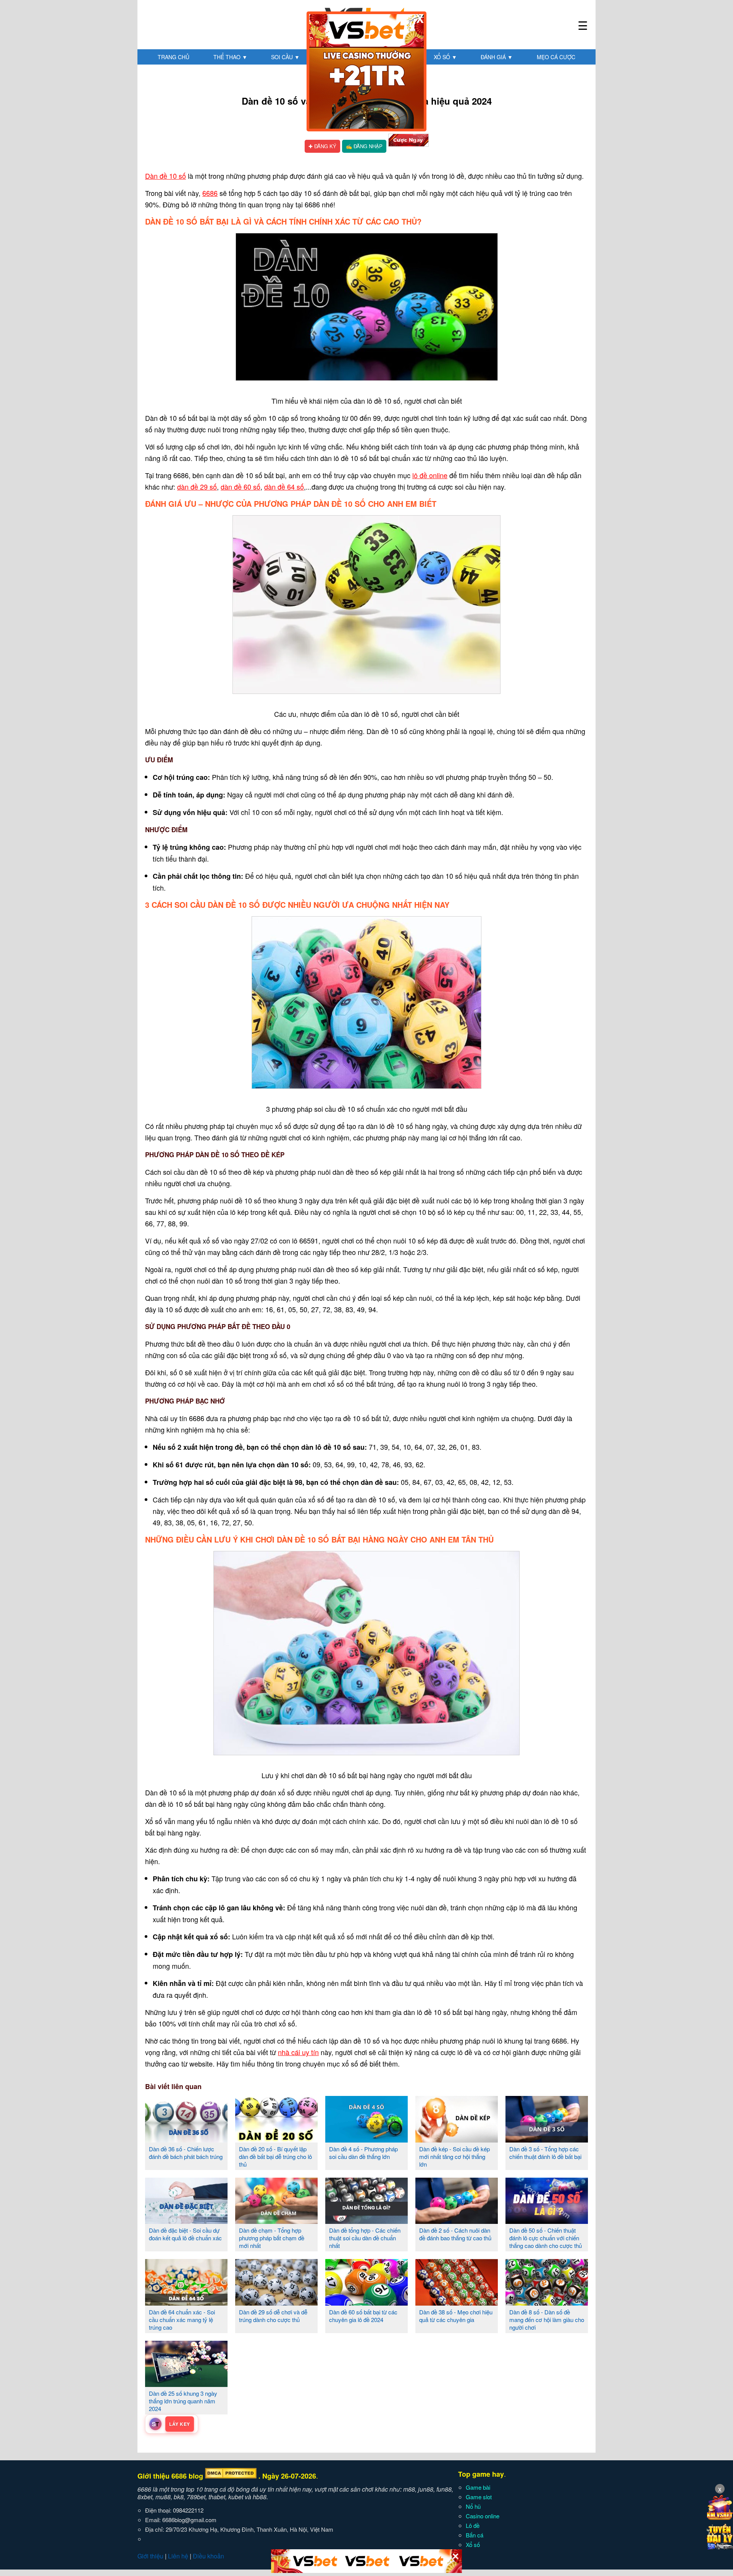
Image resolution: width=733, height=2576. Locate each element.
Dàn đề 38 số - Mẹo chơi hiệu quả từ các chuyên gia (456, 2316)
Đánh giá (497, 57)
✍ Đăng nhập (364, 146)
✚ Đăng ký (322, 146)
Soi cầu (285, 57)
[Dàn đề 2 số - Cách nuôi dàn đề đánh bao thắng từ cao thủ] (457, 2221)
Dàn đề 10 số (165, 176)
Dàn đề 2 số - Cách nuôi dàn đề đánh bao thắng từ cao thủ (455, 2234)
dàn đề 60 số (241, 487)
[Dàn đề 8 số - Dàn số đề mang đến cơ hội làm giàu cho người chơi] (547, 2303)
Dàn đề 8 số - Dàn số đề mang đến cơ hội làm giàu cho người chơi (547, 2320)
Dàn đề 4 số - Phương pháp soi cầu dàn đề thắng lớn (363, 2153)
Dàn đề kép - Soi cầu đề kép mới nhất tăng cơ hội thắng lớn (454, 2156)
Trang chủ (174, 57)
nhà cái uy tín (298, 2052)
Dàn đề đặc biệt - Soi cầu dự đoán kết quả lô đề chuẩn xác (185, 2234)
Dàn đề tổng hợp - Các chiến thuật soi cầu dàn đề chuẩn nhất (365, 2238)
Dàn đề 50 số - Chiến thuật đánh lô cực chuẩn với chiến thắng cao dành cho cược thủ (546, 2238)
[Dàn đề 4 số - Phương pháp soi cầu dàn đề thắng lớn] (366, 2139)
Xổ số (445, 57)
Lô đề (473, 2525)
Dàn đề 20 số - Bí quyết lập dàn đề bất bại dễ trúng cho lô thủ (275, 2156)
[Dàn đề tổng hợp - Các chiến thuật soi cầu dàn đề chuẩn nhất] (366, 2221)
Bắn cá (475, 2535)
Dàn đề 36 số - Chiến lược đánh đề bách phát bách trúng (186, 2153)
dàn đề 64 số (284, 487)
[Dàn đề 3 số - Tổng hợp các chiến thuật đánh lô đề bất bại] (547, 2139)
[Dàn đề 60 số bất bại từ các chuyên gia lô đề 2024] (366, 2303)
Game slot (479, 2497)
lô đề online (430, 475)
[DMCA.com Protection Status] (231, 2476)
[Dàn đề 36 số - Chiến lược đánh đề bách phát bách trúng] (186, 2139)
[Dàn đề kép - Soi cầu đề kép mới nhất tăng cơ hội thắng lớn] (457, 2139)
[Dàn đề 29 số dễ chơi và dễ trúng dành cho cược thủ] (276, 2303)
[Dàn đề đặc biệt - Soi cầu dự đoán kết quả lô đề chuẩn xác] (186, 2221)
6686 (210, 193)
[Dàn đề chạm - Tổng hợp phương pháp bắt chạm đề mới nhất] (276, 2221)
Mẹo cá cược (556, 57)
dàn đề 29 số (197, 487)
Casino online (483, 2516)
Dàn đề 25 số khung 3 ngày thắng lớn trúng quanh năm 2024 (183, 2401)
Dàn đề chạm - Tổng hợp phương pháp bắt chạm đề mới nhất (272, 2238)
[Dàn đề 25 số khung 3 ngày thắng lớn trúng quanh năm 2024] (186, 2384)
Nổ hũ (473, 2506)
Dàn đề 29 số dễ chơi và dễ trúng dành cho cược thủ (273, 2316)
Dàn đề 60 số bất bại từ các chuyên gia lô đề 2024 (363, 2316)
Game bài (478, 2487)
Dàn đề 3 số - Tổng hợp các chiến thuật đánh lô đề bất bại (545, 2153)
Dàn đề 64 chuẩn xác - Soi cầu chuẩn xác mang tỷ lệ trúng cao (182, 2320)
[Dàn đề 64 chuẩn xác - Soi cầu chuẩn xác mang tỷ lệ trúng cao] (186, 2303)
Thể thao (230, 57)
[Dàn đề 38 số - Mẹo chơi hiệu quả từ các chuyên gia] (457, 2303)
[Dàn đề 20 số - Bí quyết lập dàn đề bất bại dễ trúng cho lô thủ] (276, 2139)
